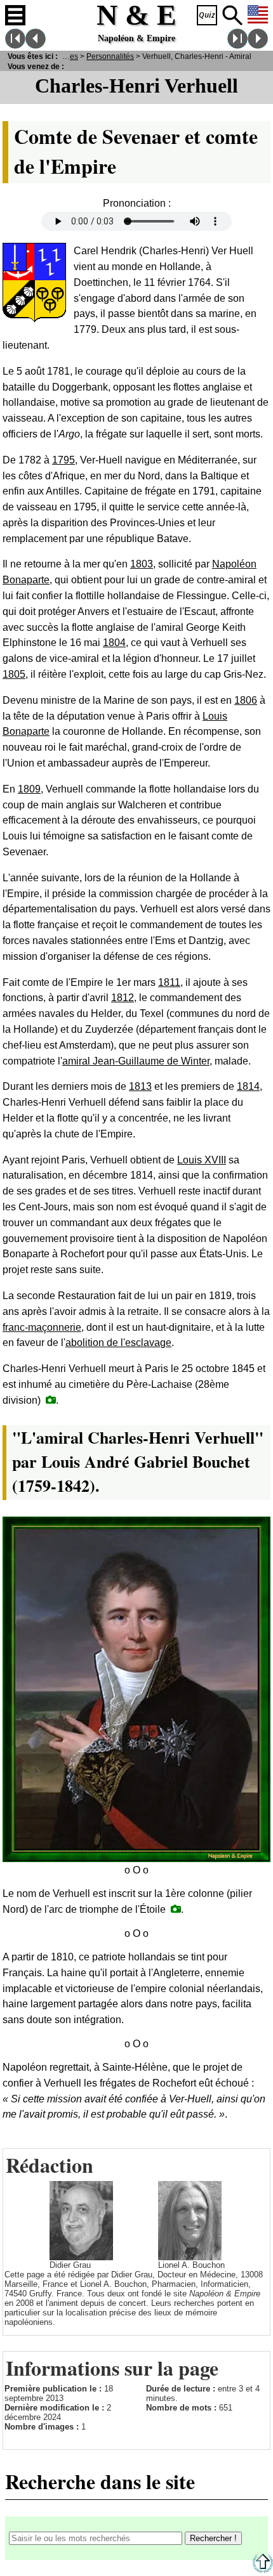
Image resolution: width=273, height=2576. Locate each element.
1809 (29, 789)
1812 (123, 998)
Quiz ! (207, 15)
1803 (142, 564)
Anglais (258, 15)
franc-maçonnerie (42, 1327)
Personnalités (110, 56)
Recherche (232, 15)
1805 (14, 674)
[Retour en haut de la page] (263, 2570)
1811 (169, 982)
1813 (140, 1086)
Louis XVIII (202, 1160)
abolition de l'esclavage (118, 1343)
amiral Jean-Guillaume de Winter (136, 1061)
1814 (248, 1086)
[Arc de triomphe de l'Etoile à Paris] (176, 1909)
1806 (246, 700)
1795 (63, 460)
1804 (114, 643)
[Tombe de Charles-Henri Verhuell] (51, 1400)
